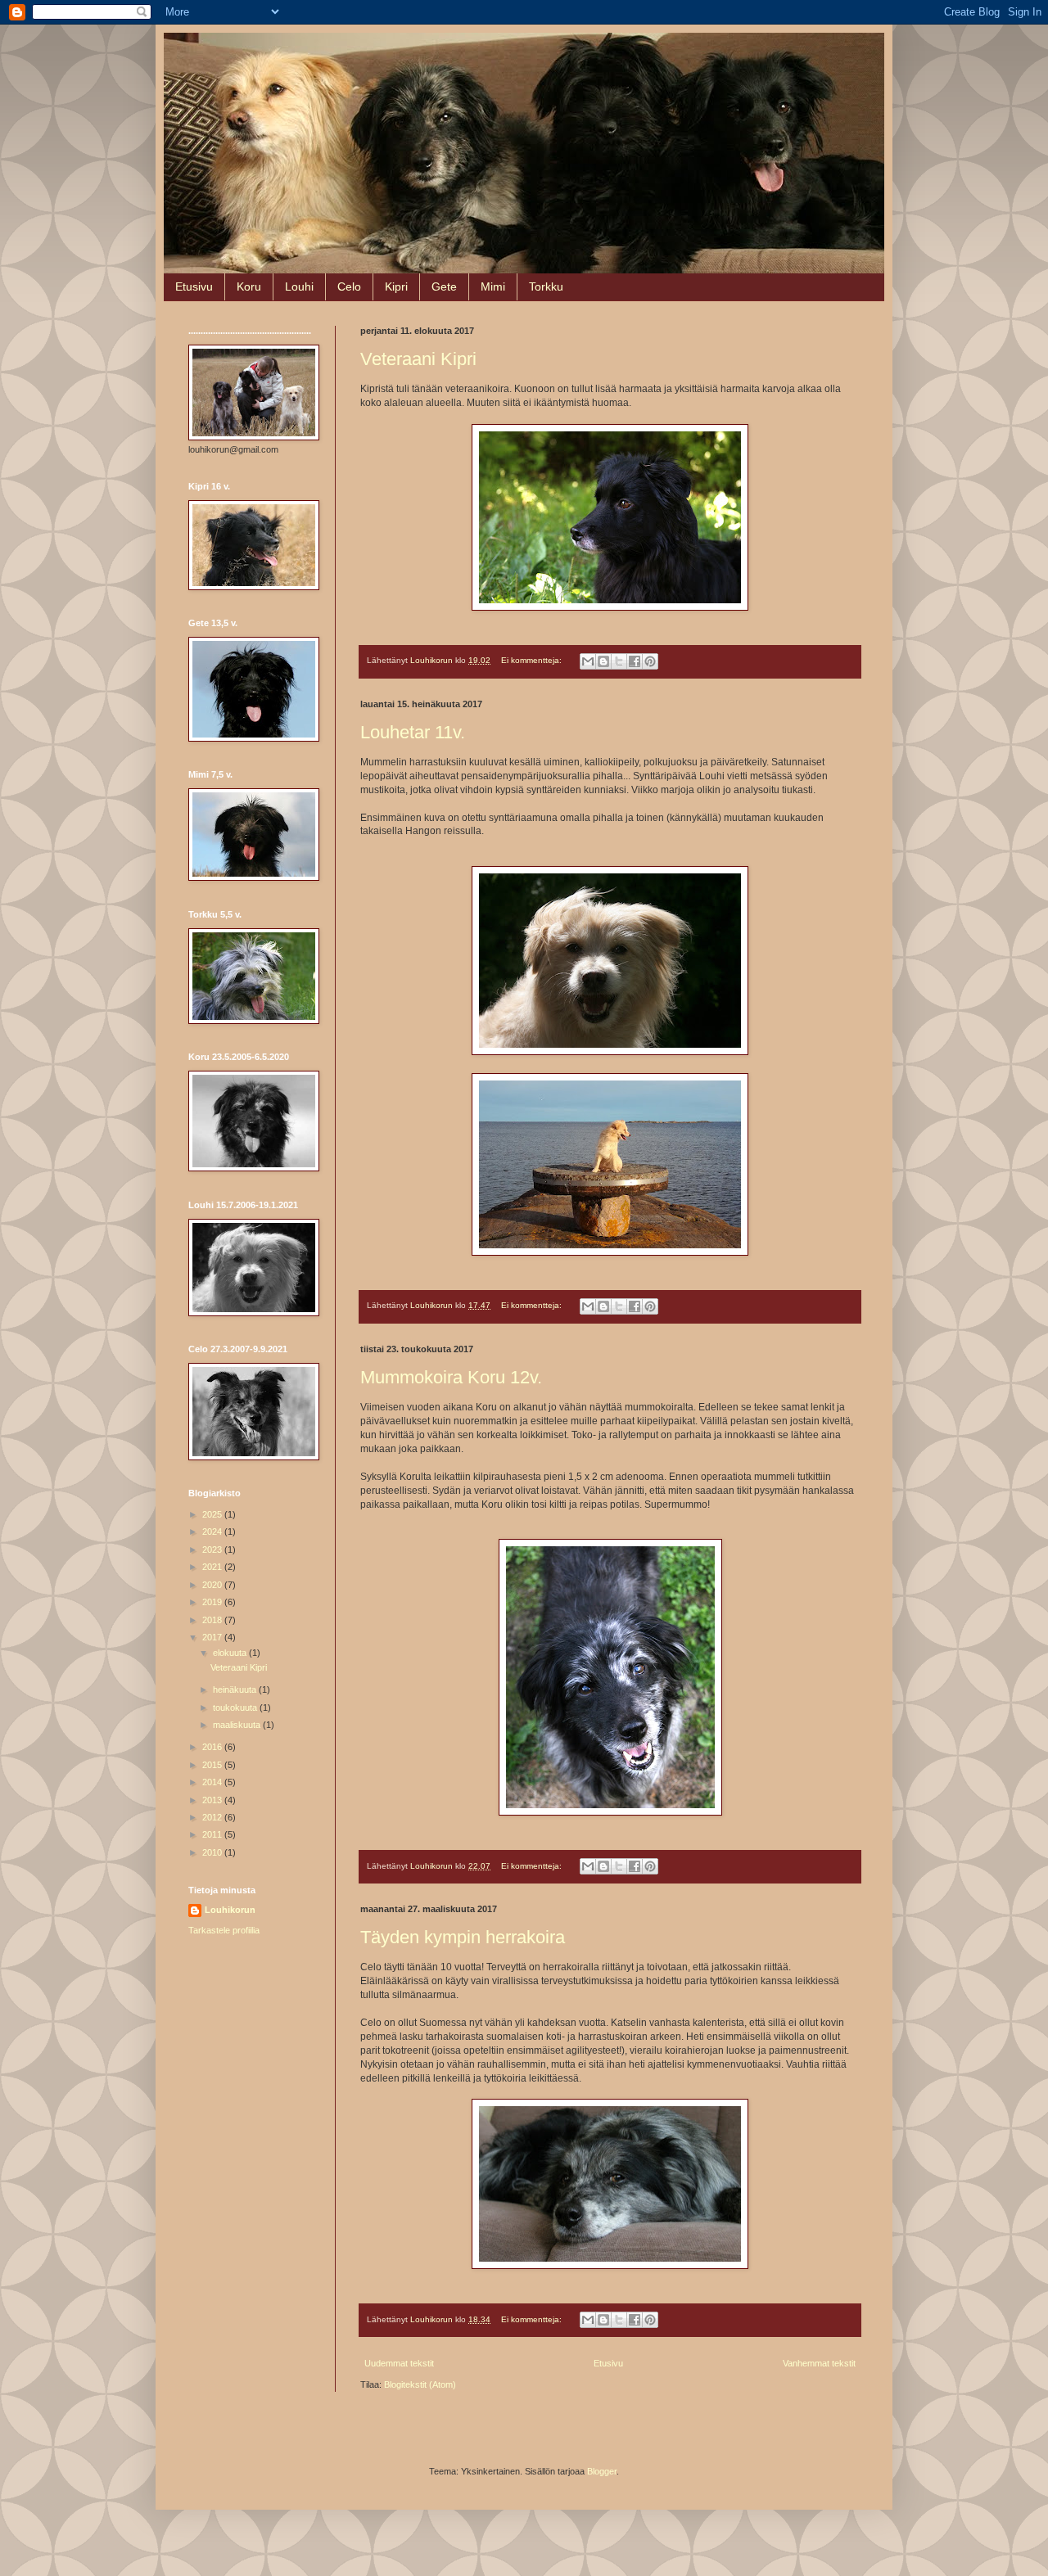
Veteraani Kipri (418, 359)
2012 (213, 1817)
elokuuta (231, 1653)
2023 (213, 1550)
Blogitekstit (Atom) (420, 2384)
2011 (213, 1834)
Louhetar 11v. (413, 732)
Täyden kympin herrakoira (463, 1937)
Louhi (299, 286)
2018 (213, 1620)
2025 (213, 1514)
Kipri (396, 286)
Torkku (546, 286)
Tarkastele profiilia (224, 1930)
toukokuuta (236, 1708)
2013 (213, 1800)
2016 (213, 1747)
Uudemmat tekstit (399, 2363)
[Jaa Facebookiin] (635, 661)
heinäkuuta (236, 1690)
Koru (249, 286)
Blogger (602, 2471)
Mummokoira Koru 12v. (451, 1377)
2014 (213, 1782)
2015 (213, 1765)
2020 (213, 1585)
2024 (213, 1532)
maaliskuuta (238, 1725)
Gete (444, 286)
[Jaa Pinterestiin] (650, 661)
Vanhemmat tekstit (819, 2363)
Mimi (493, 286)
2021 (213, 1567)
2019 (213, 1602)
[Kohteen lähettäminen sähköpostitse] (588, 661)
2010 (213, 1852)
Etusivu (194, 286)
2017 (213, 1637)
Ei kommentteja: (533, 660)
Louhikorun (230, 1910)
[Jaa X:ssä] (619, 661)
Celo (349, 286)
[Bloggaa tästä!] (603, 661)
